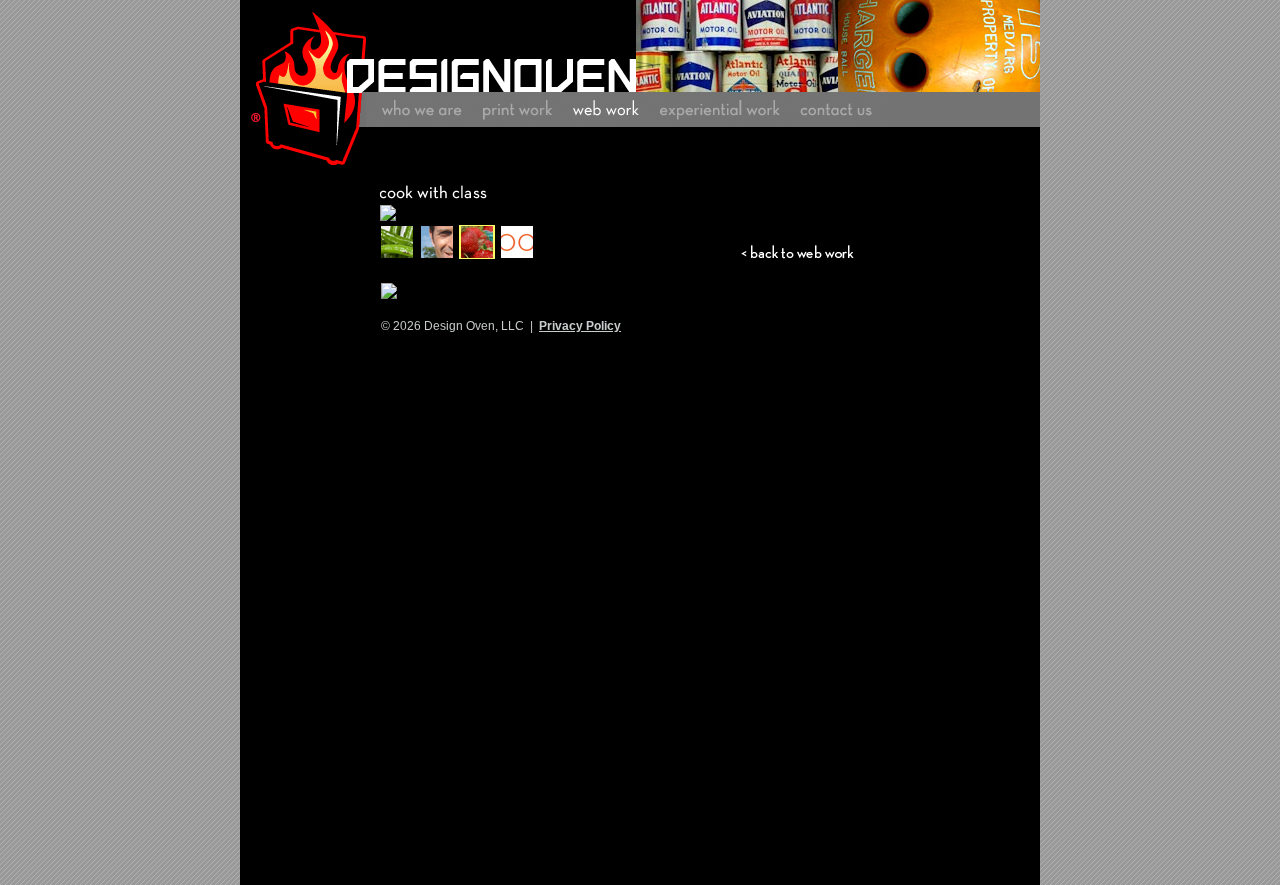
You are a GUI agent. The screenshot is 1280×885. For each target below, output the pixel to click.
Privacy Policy (580, 326)
